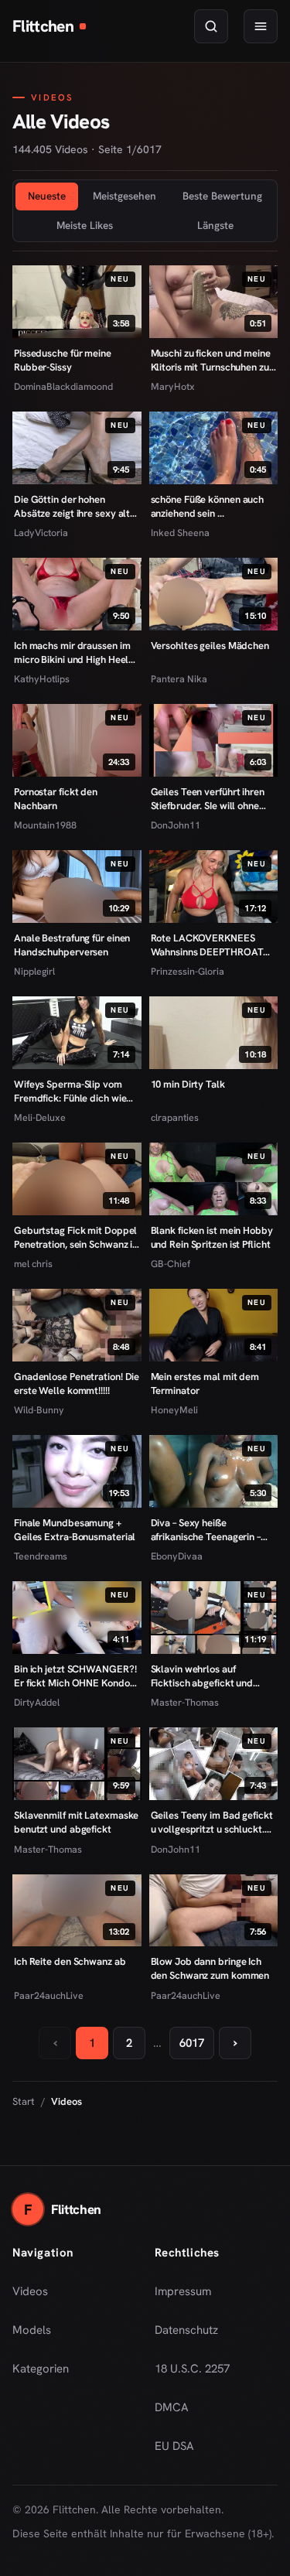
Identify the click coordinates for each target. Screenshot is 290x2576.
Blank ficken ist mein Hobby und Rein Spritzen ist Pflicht (212, 1237)
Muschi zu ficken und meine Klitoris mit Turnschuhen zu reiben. (211, 360)
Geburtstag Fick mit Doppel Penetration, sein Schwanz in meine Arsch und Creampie (76, 1237)
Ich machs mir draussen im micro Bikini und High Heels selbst (73, 653)
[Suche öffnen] (211, 26)
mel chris (33, 1264)
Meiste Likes (85, 225)
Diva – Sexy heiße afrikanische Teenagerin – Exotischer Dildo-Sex (206, 1530)
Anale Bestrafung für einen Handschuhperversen (72, 945)
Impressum (183, 2291)
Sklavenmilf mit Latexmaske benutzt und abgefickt (76, 1822)
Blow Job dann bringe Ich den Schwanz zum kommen (210, 1968)
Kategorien (41, 2369)
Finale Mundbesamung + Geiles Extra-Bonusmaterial (75, 1530)
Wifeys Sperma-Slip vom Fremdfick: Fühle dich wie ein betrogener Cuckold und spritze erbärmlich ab (75, 1091)
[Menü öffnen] (261, 26)
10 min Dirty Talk (188, 1084)
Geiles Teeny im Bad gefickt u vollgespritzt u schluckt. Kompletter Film (212, 1822)
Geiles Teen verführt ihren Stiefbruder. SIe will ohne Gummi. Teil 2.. (208, 799)
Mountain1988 (45, 825)
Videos (30, 2291)
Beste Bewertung (222, 196)
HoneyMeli (174, 1410)
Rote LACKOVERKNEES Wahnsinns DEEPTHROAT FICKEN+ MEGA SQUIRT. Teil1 (207, 945)
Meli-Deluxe (40, 1117)
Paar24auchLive (49, 1995)
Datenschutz (186, 2330)
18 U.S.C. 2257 (192, 2369)
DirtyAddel (37, 1702)
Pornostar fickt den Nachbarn (56, 799)
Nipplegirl (34, 971)
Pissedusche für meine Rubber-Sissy (63, 360)
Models (32, 2330)
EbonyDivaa (177, 1556)
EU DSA (174, 2446)
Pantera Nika (179, 679)
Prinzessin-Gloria (188, 971)
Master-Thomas (185, 1702)
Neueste (47, 196)
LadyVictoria (41, 533)
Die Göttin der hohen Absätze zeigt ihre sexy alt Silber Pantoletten (72, 506)
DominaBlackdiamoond (63, 386)
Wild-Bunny (39, 1410)
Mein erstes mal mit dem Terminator (205, 1384)
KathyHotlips (42, 679)
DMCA (172, 2407)
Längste (215, 225)
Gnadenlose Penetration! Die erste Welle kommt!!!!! (77, 1384)
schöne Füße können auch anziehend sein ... (208, 506)
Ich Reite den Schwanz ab (70, 1961)
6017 (192, 2043)
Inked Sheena (180, 533)
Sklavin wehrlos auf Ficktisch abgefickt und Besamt (202, 1676)
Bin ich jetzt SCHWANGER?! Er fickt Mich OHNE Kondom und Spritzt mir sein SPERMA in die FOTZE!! (77, 1676)
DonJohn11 (176, 825)
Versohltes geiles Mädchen (210, 646)
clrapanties (175, 1117)
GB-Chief (171, 1264)
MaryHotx (173, 386)
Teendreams (41, 1556)
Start (24, 2101)
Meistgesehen (125, 196)
